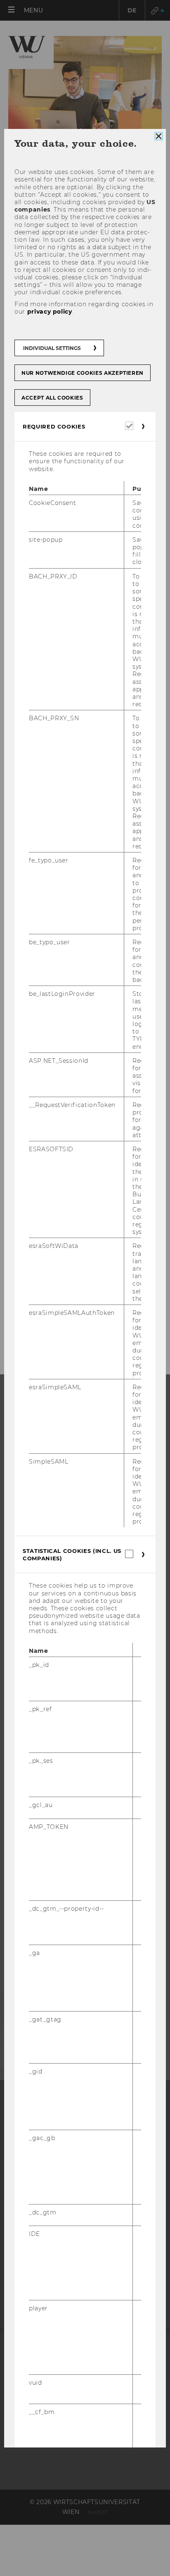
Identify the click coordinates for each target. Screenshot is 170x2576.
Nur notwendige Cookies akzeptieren (83, 373)
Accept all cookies (52, 398)
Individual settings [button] (52, 348)
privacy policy (50, 312)
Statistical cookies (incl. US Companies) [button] (72, 1555)
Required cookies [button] (54, 426)
